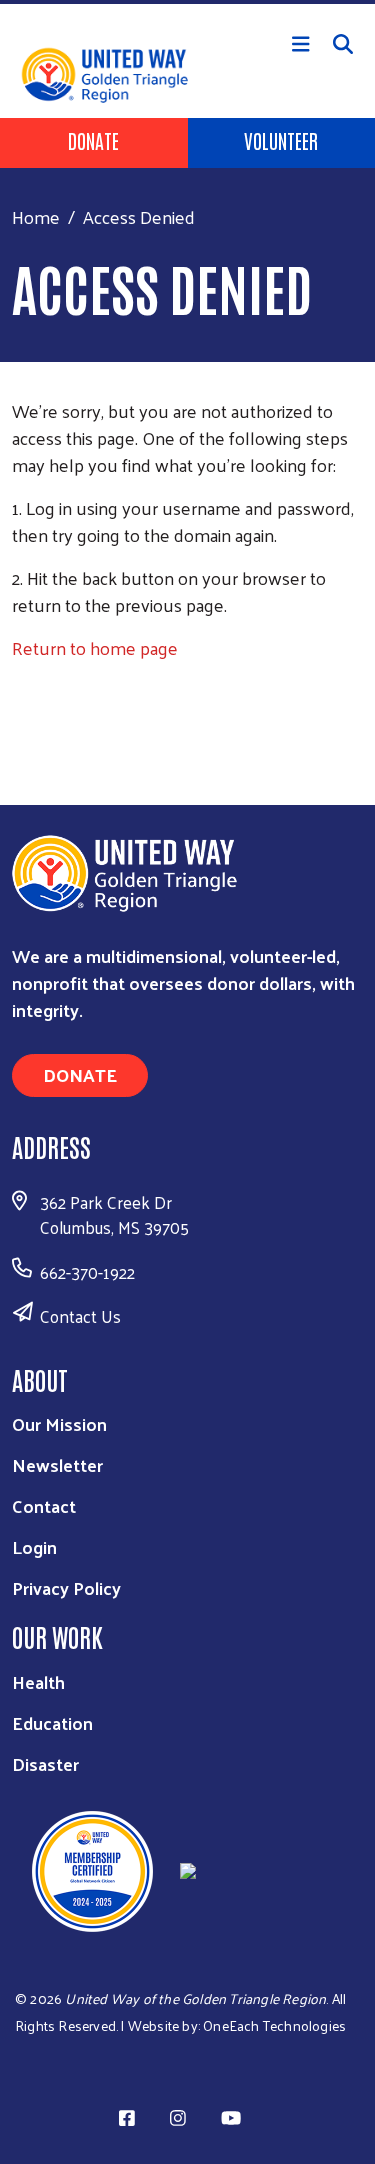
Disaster (45, 1763)
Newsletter (57, 1464)
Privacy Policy (66, 1587)
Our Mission (59, 1423)
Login (34, 1546)
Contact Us (80, 1316)
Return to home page (95, 647)
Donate (93, 140)
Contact (44, 1505)
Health (38, 1681)
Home (36, 216)
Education (52, 1722)
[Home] (187, 2)
